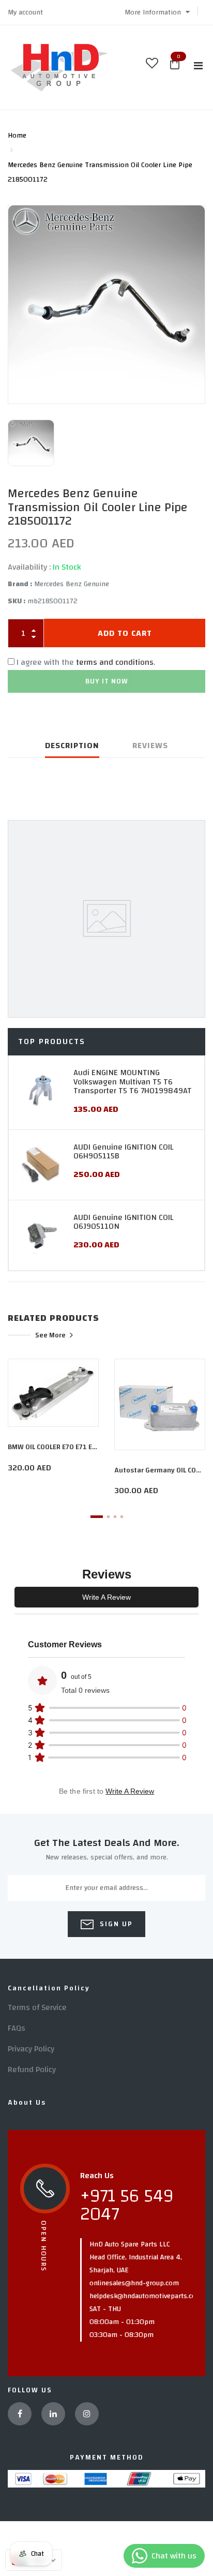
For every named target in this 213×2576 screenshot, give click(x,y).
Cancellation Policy (49, 1988)
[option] (106, 304)
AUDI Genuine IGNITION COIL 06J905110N (123, 1222)
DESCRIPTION (72, 746)
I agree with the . (86, 662)
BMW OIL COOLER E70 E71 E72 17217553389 (76, 1447)
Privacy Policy (31, 2049)
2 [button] (108, 1517)
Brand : (20, 584)
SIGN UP (115, 1924)
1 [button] (97, 1517)
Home (17, 136)
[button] (157, 12)
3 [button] (115, 1517)
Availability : (29, 567)
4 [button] (122, 1517)
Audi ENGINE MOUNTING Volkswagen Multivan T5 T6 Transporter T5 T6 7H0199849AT (133, 1082)
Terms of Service (37, 2007)
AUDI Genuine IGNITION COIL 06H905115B (123, 1152)
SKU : (17, 601)
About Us (27, 2103)
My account (25, 12)
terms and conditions (115, 662)
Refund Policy (32, 2069)
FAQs (17, 2028)
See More (50, 1335)
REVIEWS (150, 746)
